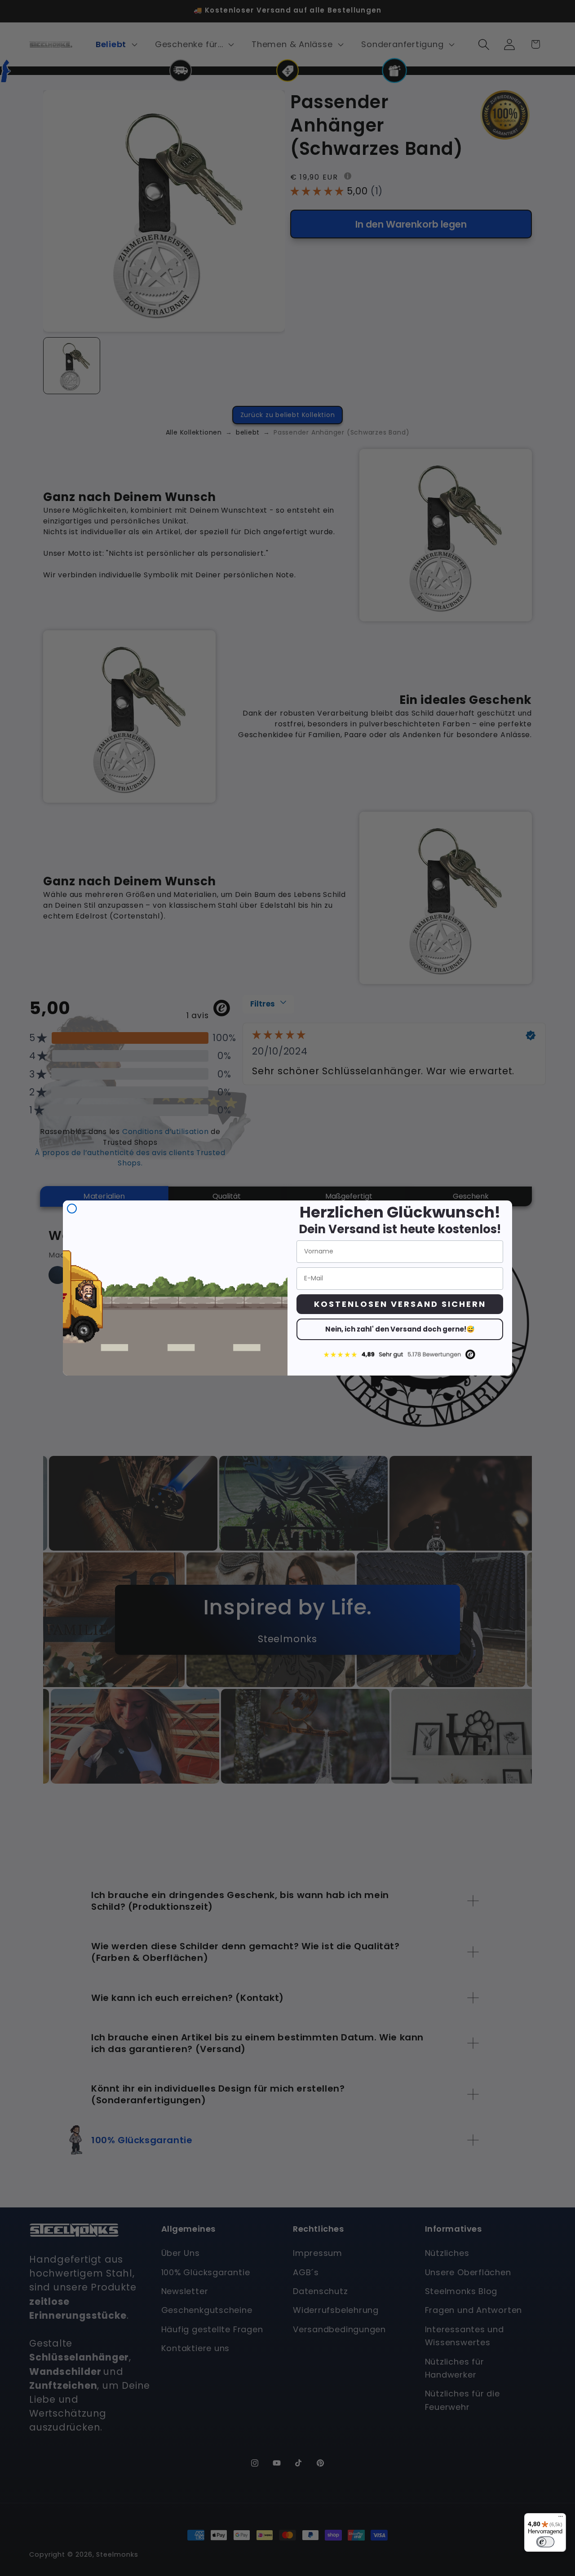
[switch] (545, 2542)
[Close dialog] (72, 1209)
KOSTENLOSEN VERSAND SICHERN (400, 1304)
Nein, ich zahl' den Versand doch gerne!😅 (400, 1329)
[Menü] (561, 2519)
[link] (400, 1354)
